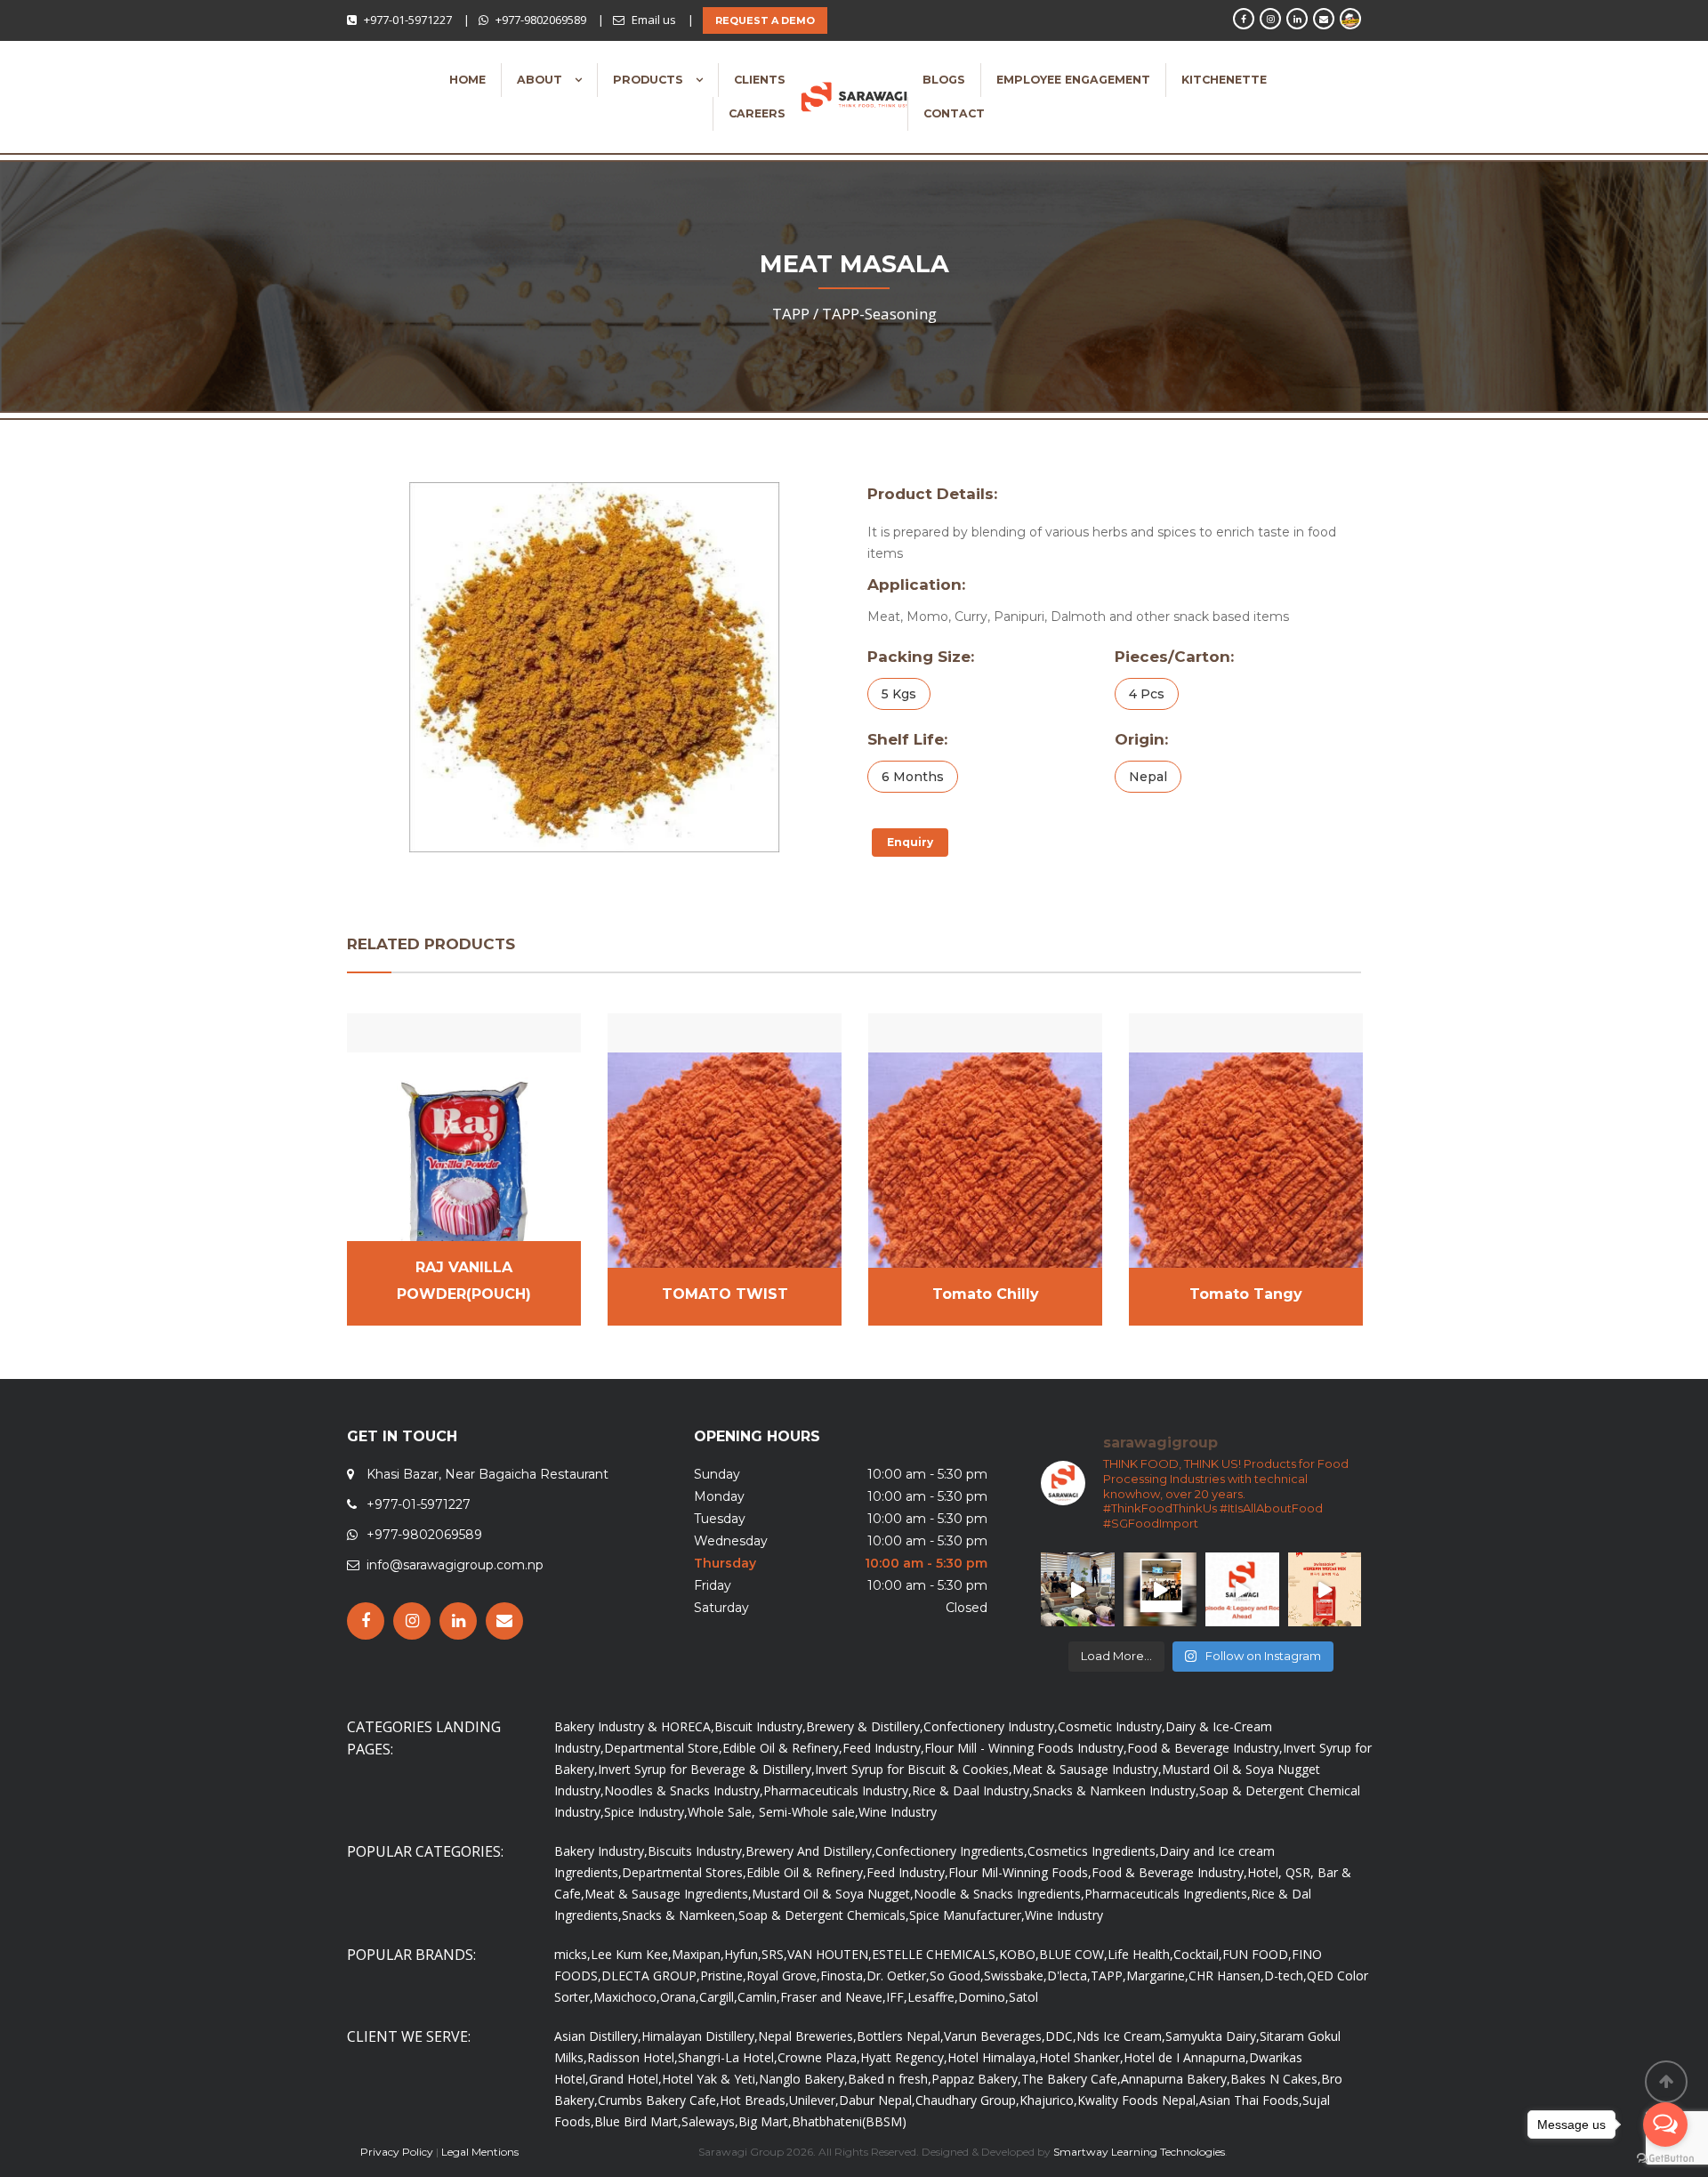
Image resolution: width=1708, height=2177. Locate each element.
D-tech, (1285, 1975)
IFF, (897, 1997)
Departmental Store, (663, 1748)
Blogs (944, 80)
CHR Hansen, (1226, 1975)
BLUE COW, (1073, 1954)
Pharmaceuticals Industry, (838, 1790)
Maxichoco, (627, 1997)
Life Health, (1140, 1954)
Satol (1023, 1997)
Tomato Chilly (986, 1294)
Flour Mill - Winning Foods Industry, (1026, 1748)
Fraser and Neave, (833, 1997)
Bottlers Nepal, (900, 2036)
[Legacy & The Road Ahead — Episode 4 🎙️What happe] (1242, 1589)
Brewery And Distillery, (810, 1851)
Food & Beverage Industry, (1205, 1748)
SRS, (774, 1954)
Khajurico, (1048, 2100)
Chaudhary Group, (967, 2100)
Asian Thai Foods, (1251, 2100)
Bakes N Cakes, (1276, 2079)
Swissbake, (1015, 1975)
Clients (760, 80)
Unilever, (814, 2100)
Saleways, (710, 2121)
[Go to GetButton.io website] (1665, 2159)
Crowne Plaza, (819, 2057)
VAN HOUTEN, (830, 1954)
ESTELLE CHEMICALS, (935, 1954)
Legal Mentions (480, 2152)
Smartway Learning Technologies (1139, 2152)
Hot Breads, (754, 2100)
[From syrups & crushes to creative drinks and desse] (1160, 1589)
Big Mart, (765, 2121)
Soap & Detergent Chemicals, (824, 1915)
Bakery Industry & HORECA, (634, 1726)
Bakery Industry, (601, 1851)
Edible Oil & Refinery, (782, 1748)
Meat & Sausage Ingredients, (668, 1894)
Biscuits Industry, (697, 1851)
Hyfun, (743, 1954)
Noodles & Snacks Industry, (684, 1790)
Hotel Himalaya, (993, 2057)
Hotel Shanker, (1081, 2057)
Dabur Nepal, (877, 2100)
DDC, (1061, 2036)
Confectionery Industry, (991, 1726)
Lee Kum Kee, (631, 1954)
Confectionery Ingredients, (951, 1851)
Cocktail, (1198, 1954)
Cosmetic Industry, (1112, 1726)
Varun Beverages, (995, 2036)
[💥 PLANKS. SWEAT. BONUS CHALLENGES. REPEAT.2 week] (1078, 1589)
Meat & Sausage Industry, (1087, 1769)
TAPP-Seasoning (879, 314)
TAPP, (1108, 1975)
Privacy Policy (397, 2152)
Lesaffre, (933, 1997)
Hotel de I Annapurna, (1186, 2057)
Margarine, (1157, 1975)
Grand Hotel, (625, 2079)
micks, (572, 1954)
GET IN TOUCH (402, 1436)
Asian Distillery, (598, 2036)
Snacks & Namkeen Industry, (1116, 1790)
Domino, (983, 1997)
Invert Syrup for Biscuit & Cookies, (914, 1769)
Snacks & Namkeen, (680, 1915)
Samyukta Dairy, (1213, 2036)
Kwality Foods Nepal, (1138, 2100)
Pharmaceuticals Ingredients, (1168, 1894)
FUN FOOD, (1257, 1954)
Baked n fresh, (890, 2079)
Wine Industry (898, 1812)
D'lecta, (1069, 1975)
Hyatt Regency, (904, 2057)
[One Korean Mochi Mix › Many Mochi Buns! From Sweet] (1325, 1589)
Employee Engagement (1073, 80)
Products (650, 80)
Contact (954, 113)
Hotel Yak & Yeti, (710, 2079)
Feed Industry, (883, 1748)
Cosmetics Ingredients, (1093, 1851)
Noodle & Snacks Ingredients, (999, 1894)
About (541, 80)
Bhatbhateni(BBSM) (849, 2121)
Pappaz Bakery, (976, 2079)
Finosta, (843, 1975)
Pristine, (723, 1975)
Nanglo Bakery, (803, 2079)
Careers (757, 113)
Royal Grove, (783, 1975)
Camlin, (759, 1997)
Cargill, (718, 1997)
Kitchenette (1224, 80)
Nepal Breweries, (807, 2036)
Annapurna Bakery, (1176, 2079)
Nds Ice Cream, (1121, 2036)
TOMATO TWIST (725, 1294)
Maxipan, (698, 1954)
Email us (654, 20)
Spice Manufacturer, (967, 1915)
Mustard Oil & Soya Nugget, (833, 1894)
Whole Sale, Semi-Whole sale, (773, 1812)
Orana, (680, 1997)
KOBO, (1019, 1954)
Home (467, 80)
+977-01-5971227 (408, 20)
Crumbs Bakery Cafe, (659, 2100)
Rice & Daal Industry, (972, 1790)
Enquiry (910, 842)
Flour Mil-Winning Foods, (1020, 1872)
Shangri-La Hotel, (728, 2057)
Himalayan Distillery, (700, 2036)
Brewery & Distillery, (865, 1726)
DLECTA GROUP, (651, 1975)
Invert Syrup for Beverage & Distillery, (706, 1769)
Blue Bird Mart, (638, 2121)
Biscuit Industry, (760, 1726)
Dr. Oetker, (898, 1975)
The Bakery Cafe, (1071, 2079)
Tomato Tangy (1246, 1294)
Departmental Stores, (684, 1872)
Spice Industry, (646, 1812)
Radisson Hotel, (632, 2057)
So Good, (957, 1975)
